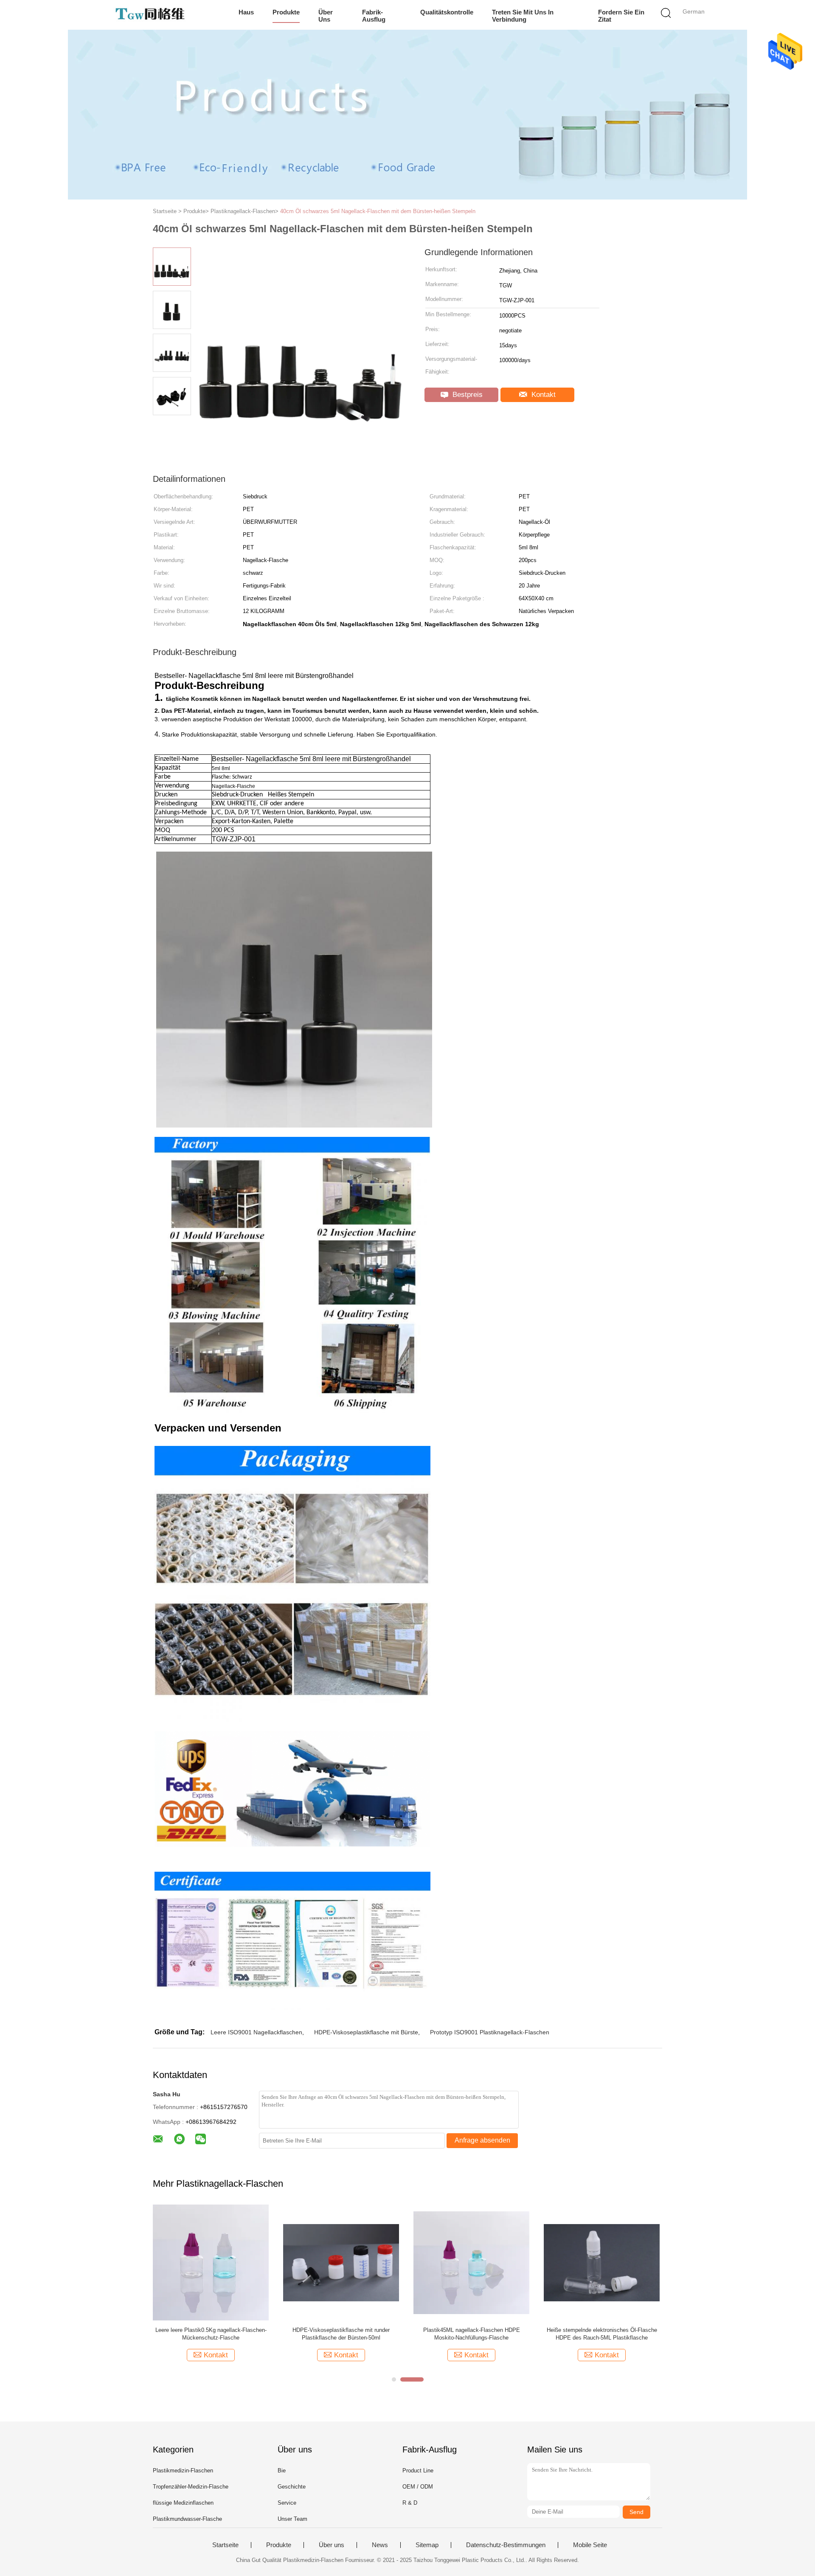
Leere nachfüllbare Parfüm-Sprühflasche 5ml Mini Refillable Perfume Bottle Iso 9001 (471, 2334)
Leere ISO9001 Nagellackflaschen (256, 2032)
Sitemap (427, 2545)
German (694, 11)
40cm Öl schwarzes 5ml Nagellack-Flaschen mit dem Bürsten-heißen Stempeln (378, 211)
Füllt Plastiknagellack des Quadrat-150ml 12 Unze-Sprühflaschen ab (341, 2334)
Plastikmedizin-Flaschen (183, 2471)
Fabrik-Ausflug (374, 16)
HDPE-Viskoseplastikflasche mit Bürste (366, 2032)
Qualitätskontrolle (447, 12)
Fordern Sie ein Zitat (621, 16)
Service (287, 2503)
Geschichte (292, 2487)
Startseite (225, 2545)
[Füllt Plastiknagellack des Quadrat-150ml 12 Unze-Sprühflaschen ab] (341, 2262)
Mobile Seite (590, 2545)
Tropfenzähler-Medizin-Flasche (191, 2487)
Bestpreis (467, 395)
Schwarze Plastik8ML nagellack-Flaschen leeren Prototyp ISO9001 (211, 2334)
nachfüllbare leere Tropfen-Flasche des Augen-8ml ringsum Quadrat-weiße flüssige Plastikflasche (602, 2334)
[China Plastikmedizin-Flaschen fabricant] (152, 15)
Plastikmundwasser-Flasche (187, 2519)
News (380, 2545)
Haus (246, 12)
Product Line (418, 2471)
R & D (410, 2503)
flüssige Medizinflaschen (183, 2503)
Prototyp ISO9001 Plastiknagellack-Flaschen (490, 2032)
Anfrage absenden (482, 2140)
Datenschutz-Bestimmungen (506, 2545)
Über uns (326, 16)
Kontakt (542, 395)
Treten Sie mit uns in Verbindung (523, 16)
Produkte (286, 12)
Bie (282, 2471)
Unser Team (292, 2519)
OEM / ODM (418, 2487)
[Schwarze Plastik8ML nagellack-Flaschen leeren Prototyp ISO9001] (211, 2262)
